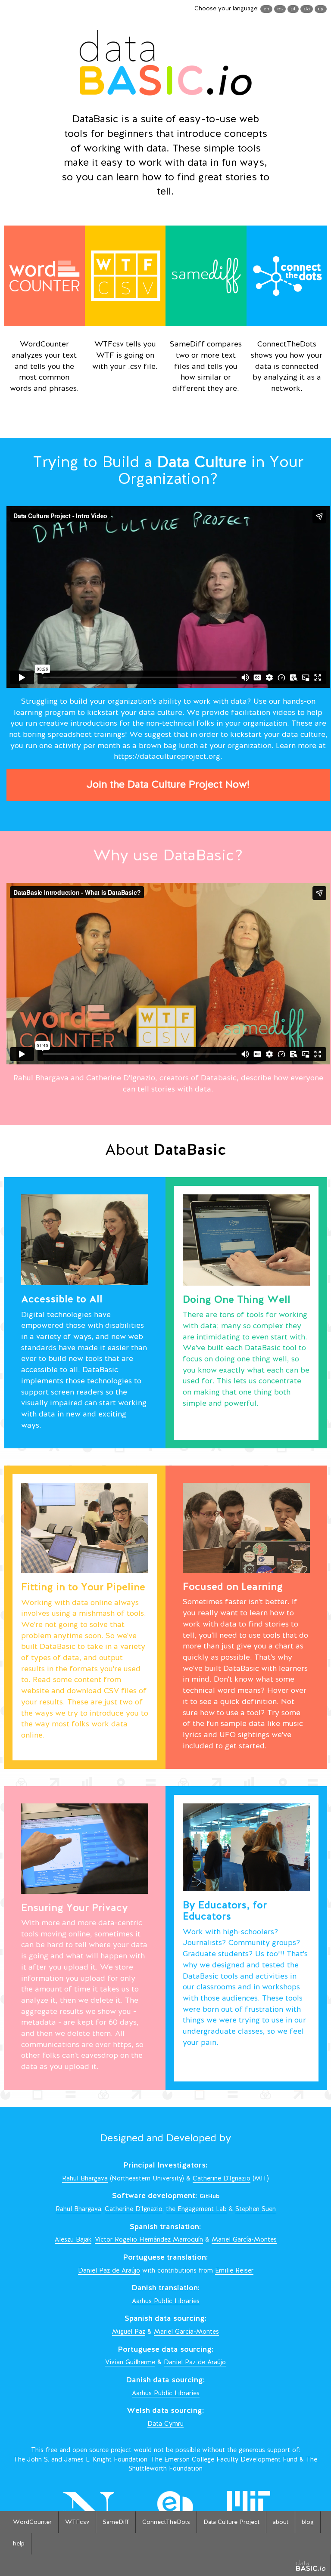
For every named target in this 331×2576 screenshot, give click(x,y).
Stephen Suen (256, 2210)
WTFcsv (77, 2522)
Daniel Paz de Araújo (109, 2271)
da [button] (307, 9)
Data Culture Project (231, 2522)
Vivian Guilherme (130, 2363)
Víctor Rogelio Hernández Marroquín (149, 2240)
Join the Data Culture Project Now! (168, 785)
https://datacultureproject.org (167, 757)
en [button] (266, 9)
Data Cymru (165, 2424)
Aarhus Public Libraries (166, 2302)
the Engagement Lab (196, 2210)
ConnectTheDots (166, 2522)
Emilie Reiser (234, 2271)
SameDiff (116, 2522)
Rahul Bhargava (85, 2179)
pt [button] (293, 9)
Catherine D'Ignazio (222, 2179)
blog (308, 2522)
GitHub (209, 2197)
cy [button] (321, 9)
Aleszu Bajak (73, 2240)
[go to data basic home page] (311, 2565)
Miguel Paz (129, 2332)
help (19, 2544)
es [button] (280, 9)
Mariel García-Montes (244, 2240)
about (281, 2522)
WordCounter (32, 2522)
